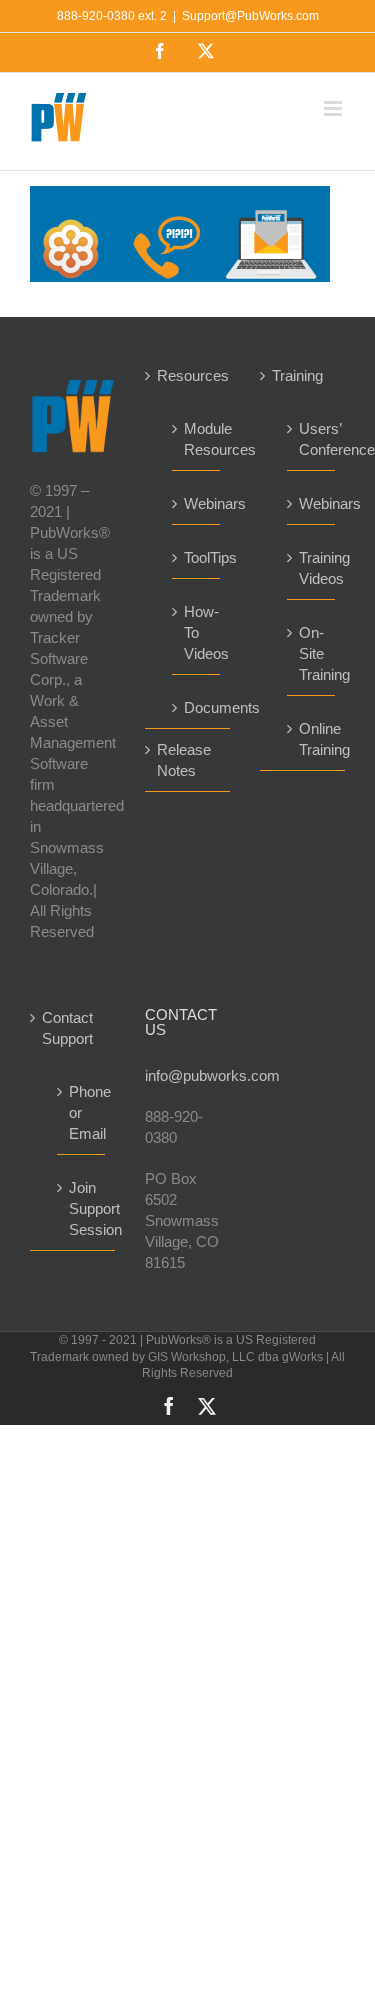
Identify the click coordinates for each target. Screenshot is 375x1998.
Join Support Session (82, 1208)
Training (297, 375)
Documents (197, 707)
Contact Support (67, 1028)
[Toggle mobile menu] (334, 108)
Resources (188, 375)
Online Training (312, 739)
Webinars (197, 503)
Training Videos (312, 568)
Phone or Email (82, 1112)
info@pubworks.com (187, 1075)
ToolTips (197, 557)
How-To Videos (197, 632)
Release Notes (184, 760)
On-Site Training (312, 653)
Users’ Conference (312, 439)
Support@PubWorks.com (250, 16)
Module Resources (197, 439)
